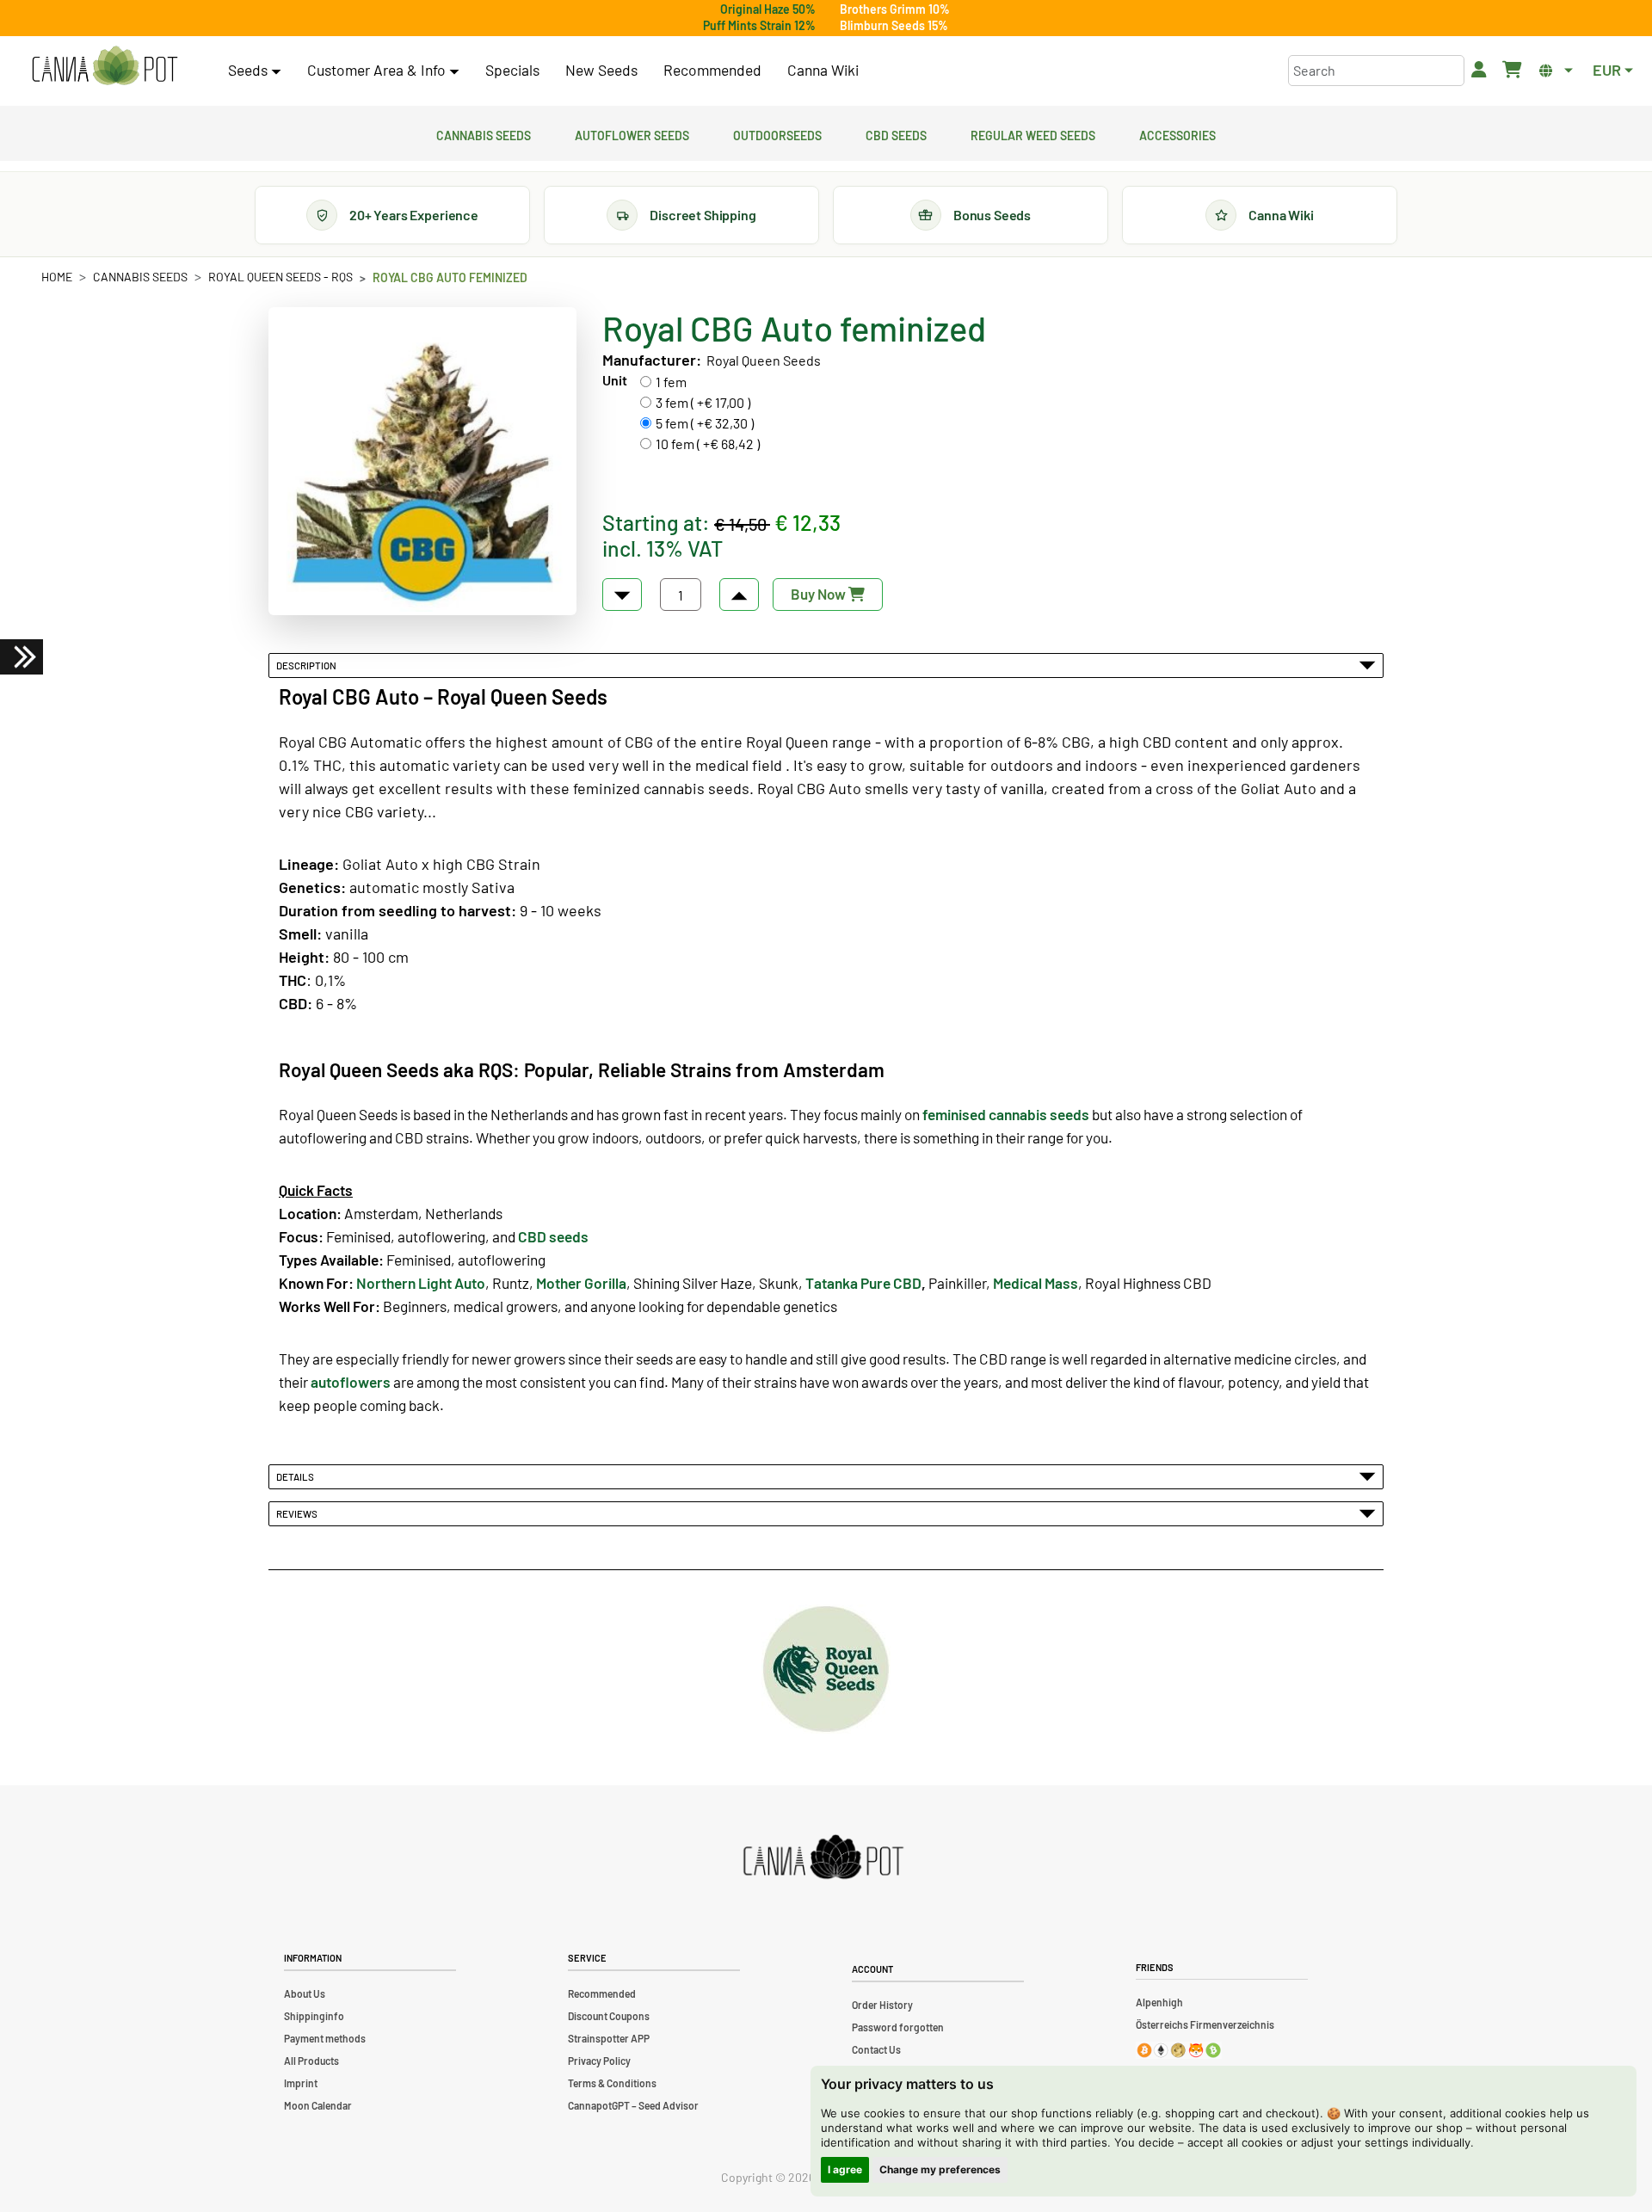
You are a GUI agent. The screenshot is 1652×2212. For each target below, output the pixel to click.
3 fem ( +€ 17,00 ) (703, 402)
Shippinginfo (314, 2016)
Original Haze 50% (768, 9)
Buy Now (820, 594)
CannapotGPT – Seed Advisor (633, 2105)
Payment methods (325, 2038)
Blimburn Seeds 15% (894, 25)
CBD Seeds (896, 133)
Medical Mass (1036, 1283)
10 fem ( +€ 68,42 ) (708, 444)
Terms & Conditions (612, 2083)
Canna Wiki (823, 70)
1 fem (671, 382)
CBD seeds (553, 1236)
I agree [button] (845, 2169)
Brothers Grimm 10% (895, 9)
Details (297, 1476)
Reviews (299, 1513)
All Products (311, 2061)
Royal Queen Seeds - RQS (280, 277)
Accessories (1177, 133)
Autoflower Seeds (632, 133)
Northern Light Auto (421, 1283)
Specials (512, 70)
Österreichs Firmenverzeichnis (1205, 2024)
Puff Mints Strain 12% (759, 25)
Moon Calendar (318, 2105)
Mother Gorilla (581, 1283)
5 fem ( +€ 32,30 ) (705, 423)
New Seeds (601, 70)
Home (57, 277)
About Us (305, 1993)
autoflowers (351, 1382)
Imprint (301, 2083)
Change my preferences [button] (940, 2169)
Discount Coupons (609, 2016)
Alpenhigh (1159, 2002)
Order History (882, 2005)
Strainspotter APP (609, 2038)
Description (308, 665)
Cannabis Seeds (484, 133)
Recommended (712, 70)
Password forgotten (898, 2027)
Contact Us (876, 2049)
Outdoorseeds (777, 133)
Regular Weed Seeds (1033, 133)
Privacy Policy (599, 2061)
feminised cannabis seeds (1006, 1114)
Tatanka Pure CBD (863, 1283)
